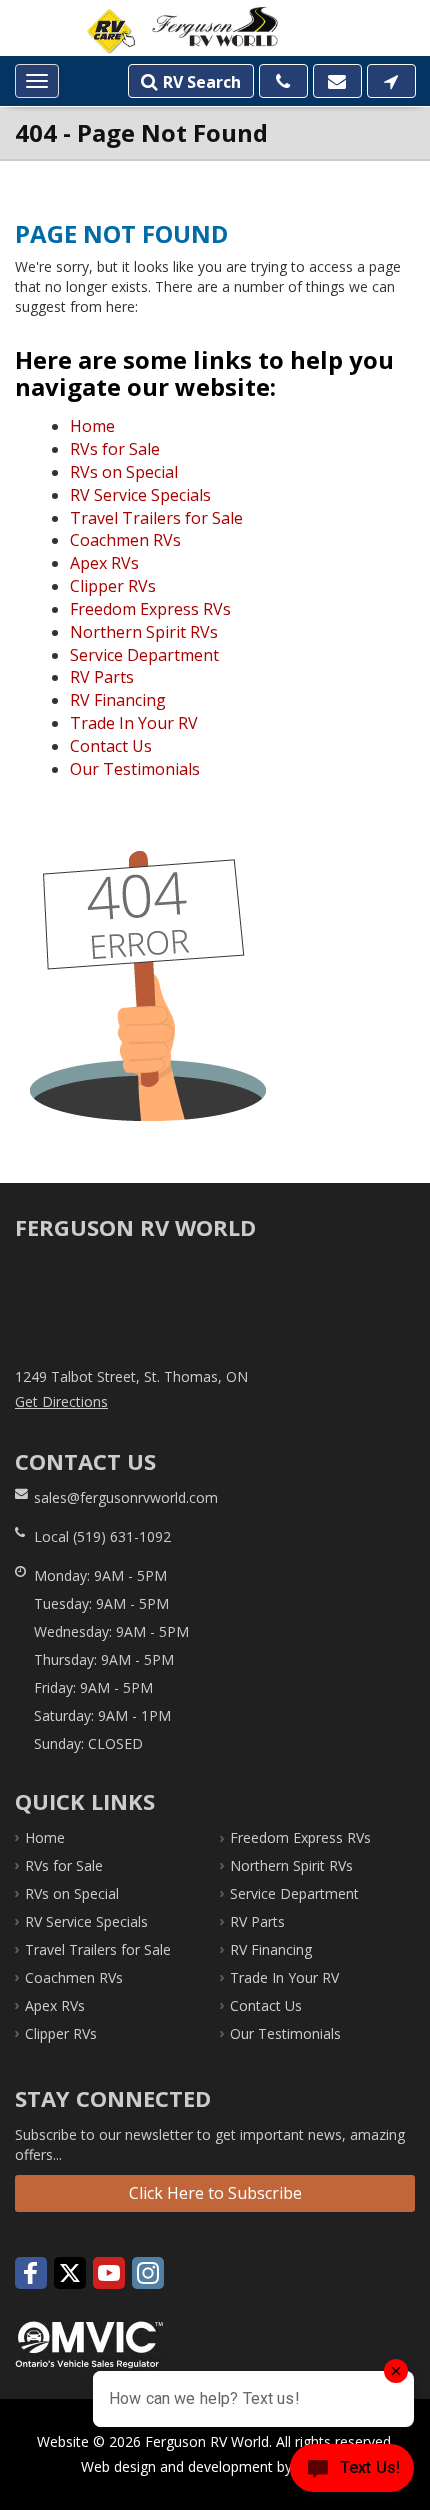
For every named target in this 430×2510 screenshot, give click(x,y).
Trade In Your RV (134, 723)
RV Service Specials (140, 495)
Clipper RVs (113, 586)
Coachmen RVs (125, 540)
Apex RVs (104, 563)
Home (92, 426)
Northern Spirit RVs (144, 632)
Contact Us (111, 746)
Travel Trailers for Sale (156, 518)
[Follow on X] (70, 2273)
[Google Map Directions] (391, 81)
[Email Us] (337, 81)
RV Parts (102, 677)
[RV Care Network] (111, 32)
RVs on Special (124, 472)
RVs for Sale (115, 449)
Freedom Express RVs (150, 609)
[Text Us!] (352, 2471)
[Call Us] (283, 81)
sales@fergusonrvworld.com (126, 1497)
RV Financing (118, 700)
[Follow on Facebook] (31, 2273)
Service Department (144, 655)
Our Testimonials (135, 769)
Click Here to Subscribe (215, 2193)
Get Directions (61, 1401)
